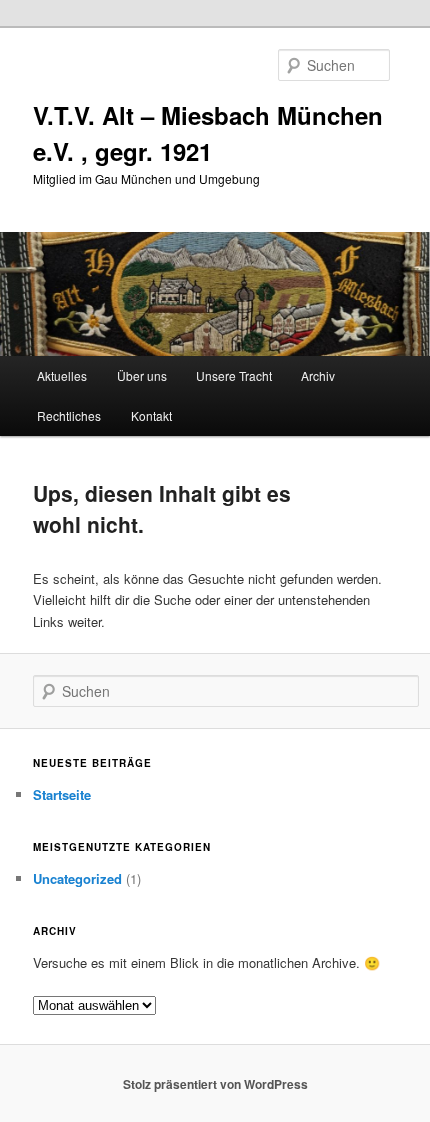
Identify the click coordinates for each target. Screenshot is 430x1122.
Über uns (142, 375)
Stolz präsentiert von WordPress (215, 1084)
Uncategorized (77, 878)
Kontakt (151, 415)
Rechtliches (69, 415)
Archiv (318, 375)
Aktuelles (62, 375)
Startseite (62, 794)
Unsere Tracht (234, 375)
